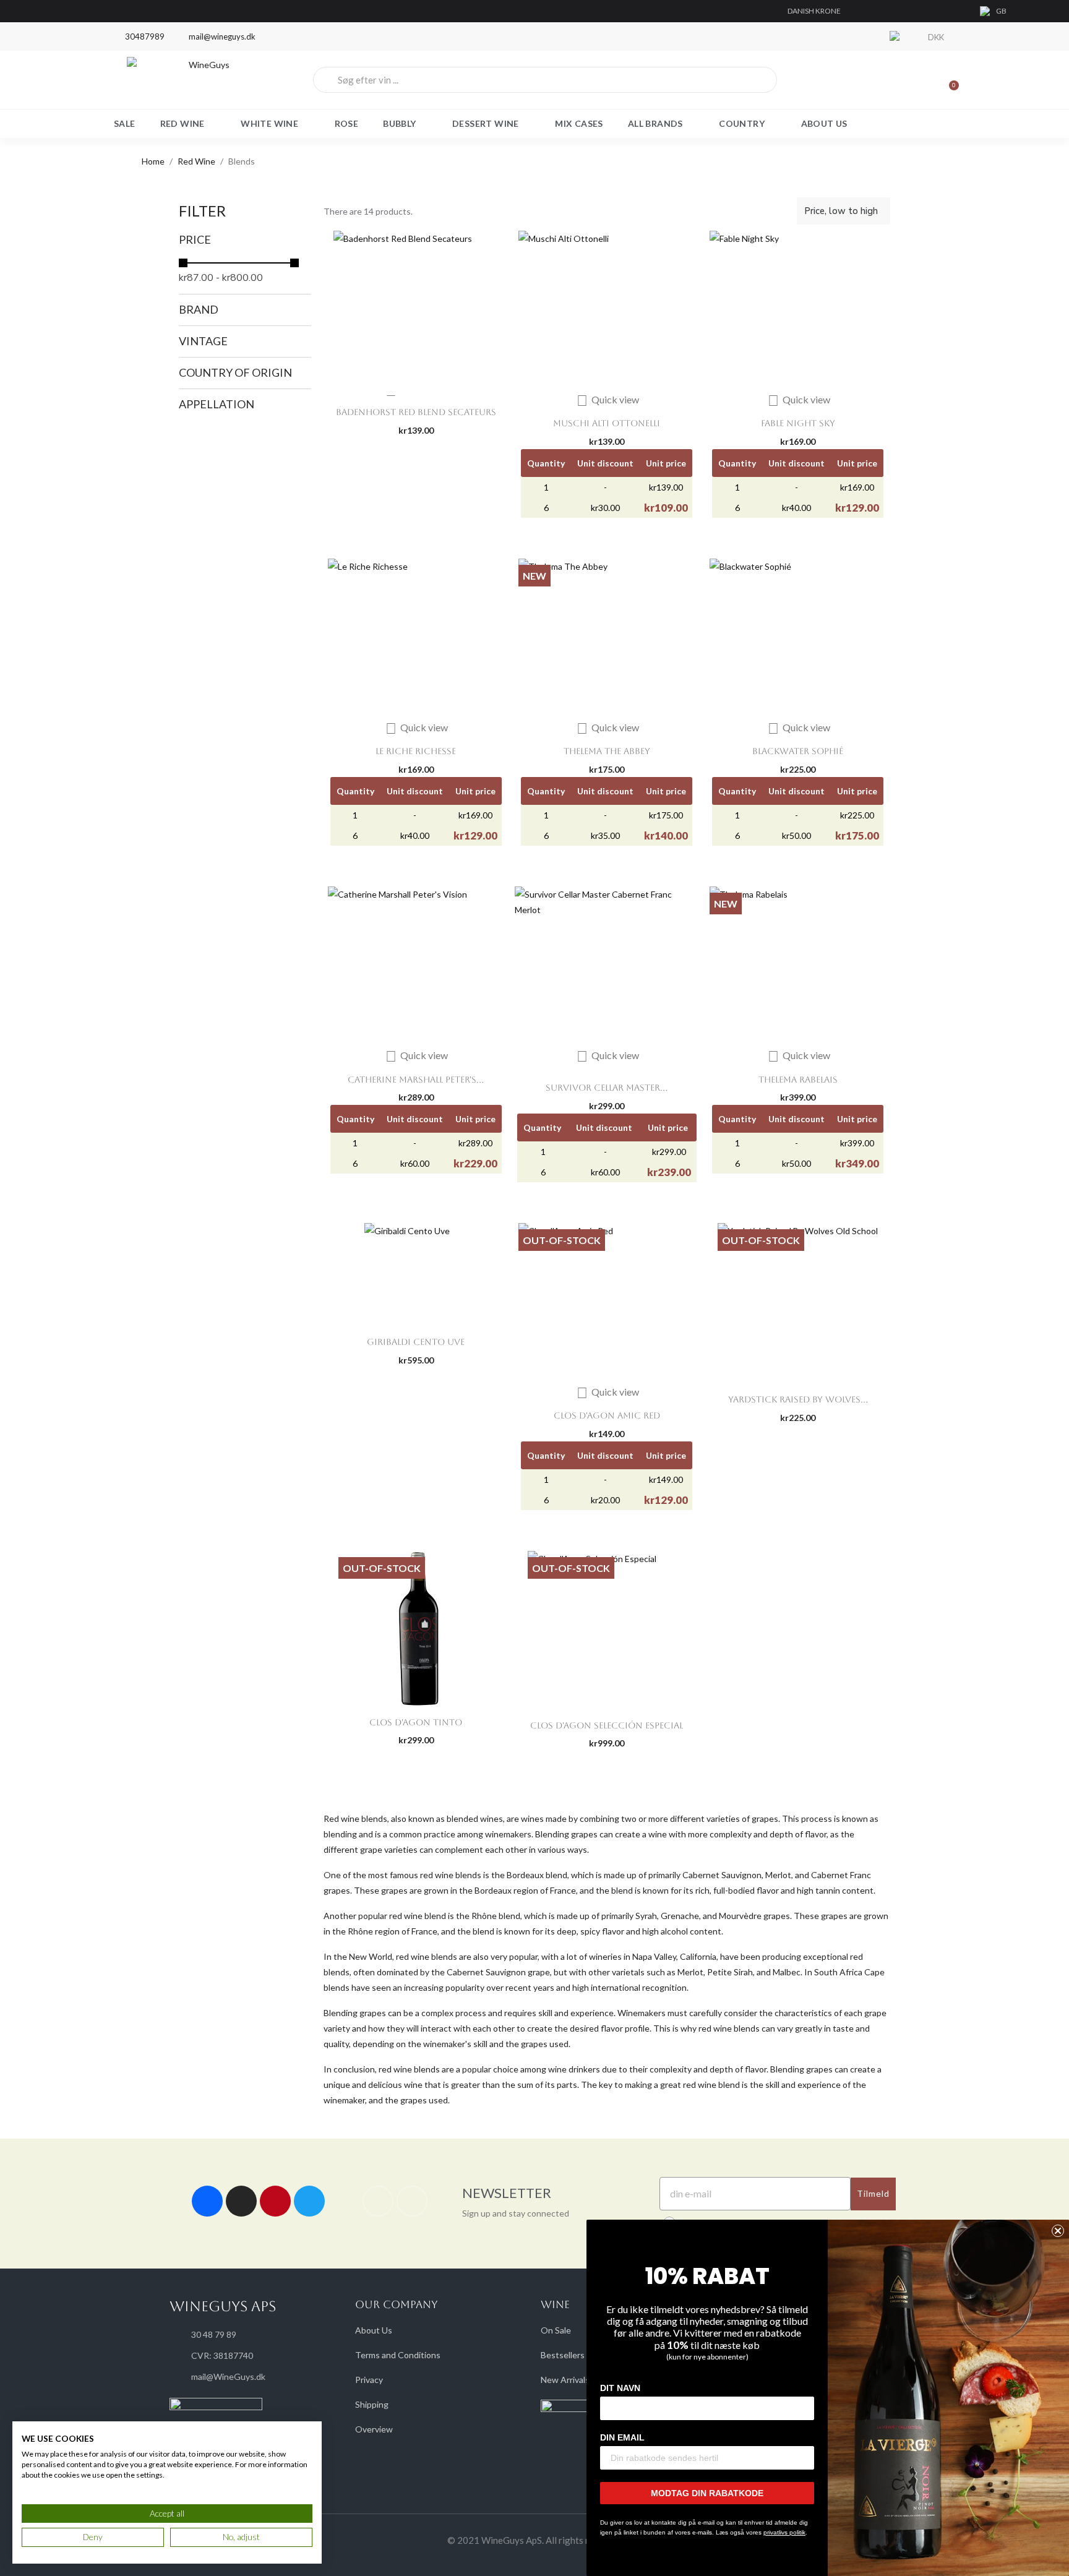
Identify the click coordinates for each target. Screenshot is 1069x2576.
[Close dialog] (1058, 2231)
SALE (125, 123)
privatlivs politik (784, 2532)
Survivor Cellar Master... (607, 1088)
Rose (347, 123)
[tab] (245, 240)
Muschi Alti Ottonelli (607, 423)
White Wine (269, 123)
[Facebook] (207, 2201)
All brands (655, 123)
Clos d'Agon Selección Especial (607, 1725)
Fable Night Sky (798, 423)
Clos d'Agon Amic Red (607, 1415)
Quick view (608, 399)
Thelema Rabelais (798, 1080)
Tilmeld (873, 2193)
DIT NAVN (620, 2388)
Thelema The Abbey (607, 751)
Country (742, 123)
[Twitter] (309, 2201)
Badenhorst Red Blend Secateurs (416, 412)
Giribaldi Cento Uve (416, 1342)
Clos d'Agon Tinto (416, 1722)
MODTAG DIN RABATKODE (707, 2493)
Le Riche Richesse (416, 751)
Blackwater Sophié (798, 751)
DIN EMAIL (622, 2437)
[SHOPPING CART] (948, 80)
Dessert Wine (486, 123)
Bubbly (399, 123)
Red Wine (182, 123)
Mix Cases (579, 123)
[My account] (906, 80)
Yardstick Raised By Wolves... (798, 1399)
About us (824, 123)
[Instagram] (241, 2201)
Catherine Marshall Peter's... (416, 1080)
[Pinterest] (275, 2201)
